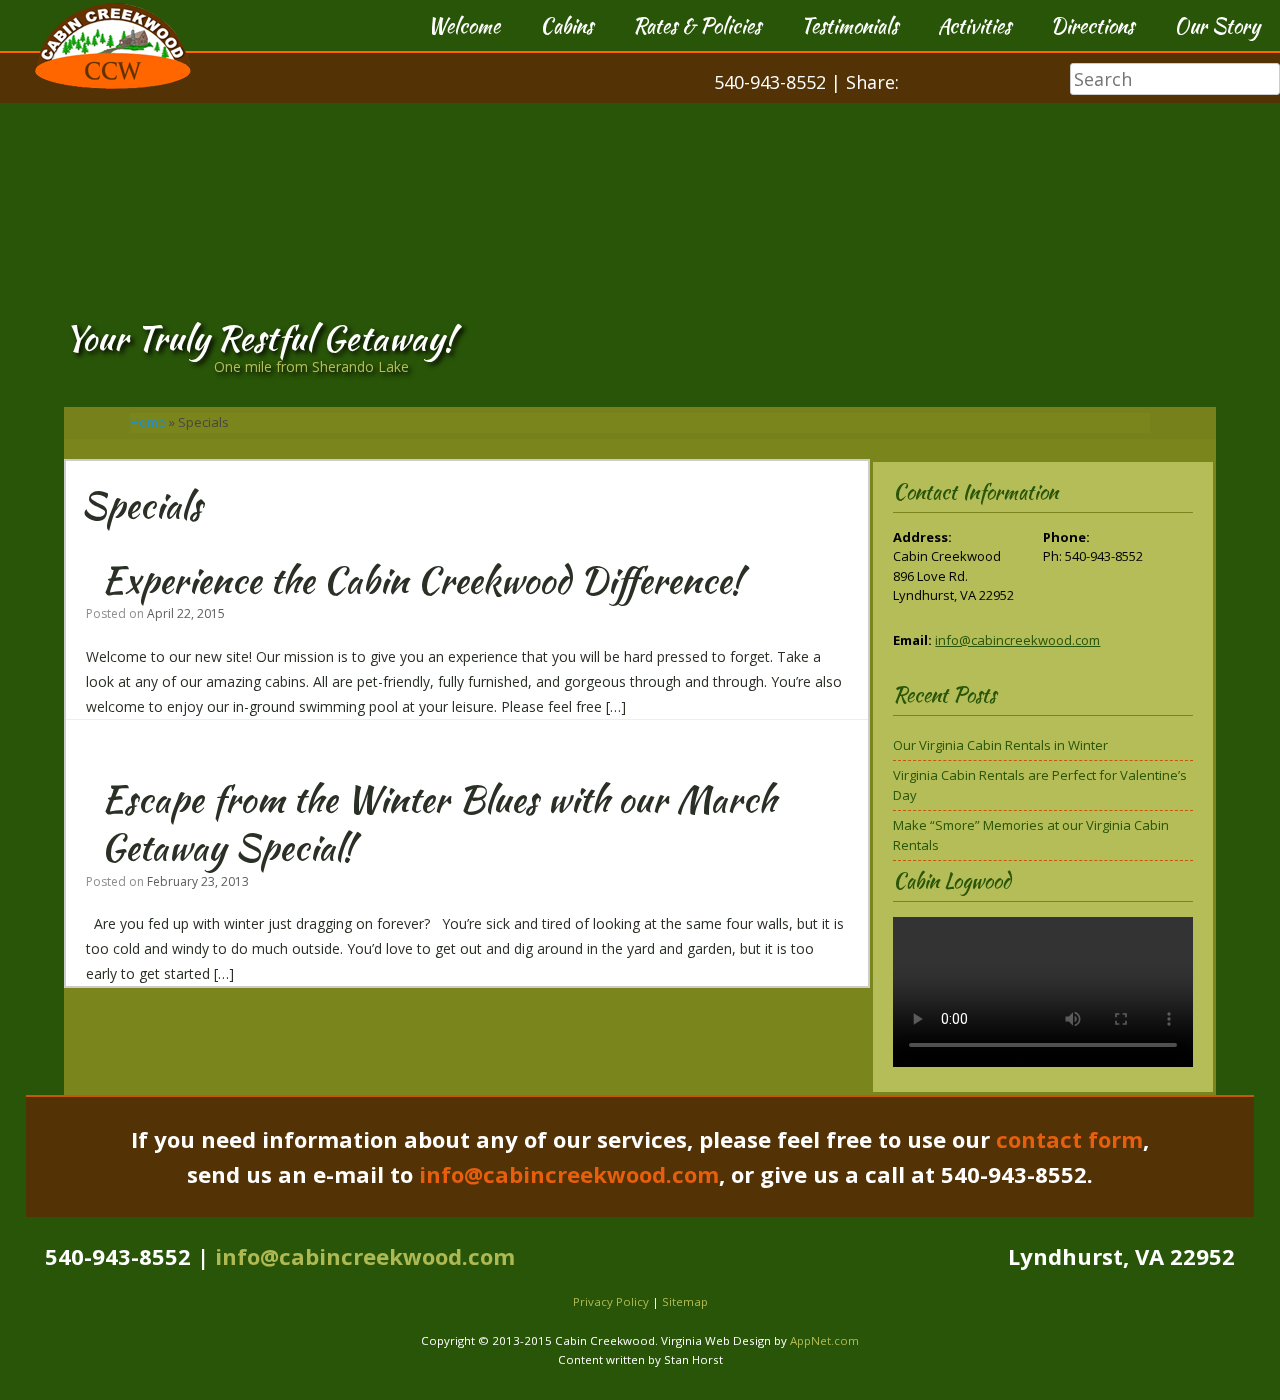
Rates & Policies (697, 25)
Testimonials (849, 25)
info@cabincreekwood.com (1017, 640)
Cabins (566, 25)
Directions (1092, 25)
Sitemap (685, 1301)
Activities (974, 25)
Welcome (464, 25)
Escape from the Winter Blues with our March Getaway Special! (438, 823)
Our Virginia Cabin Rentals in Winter (1000, 745)
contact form (1069, 1139)
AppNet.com (824, 1340)
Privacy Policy (611, 1301)
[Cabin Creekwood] (113, 99)
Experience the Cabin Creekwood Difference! (421, 580)
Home (148, 422)
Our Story (1217, 25)
